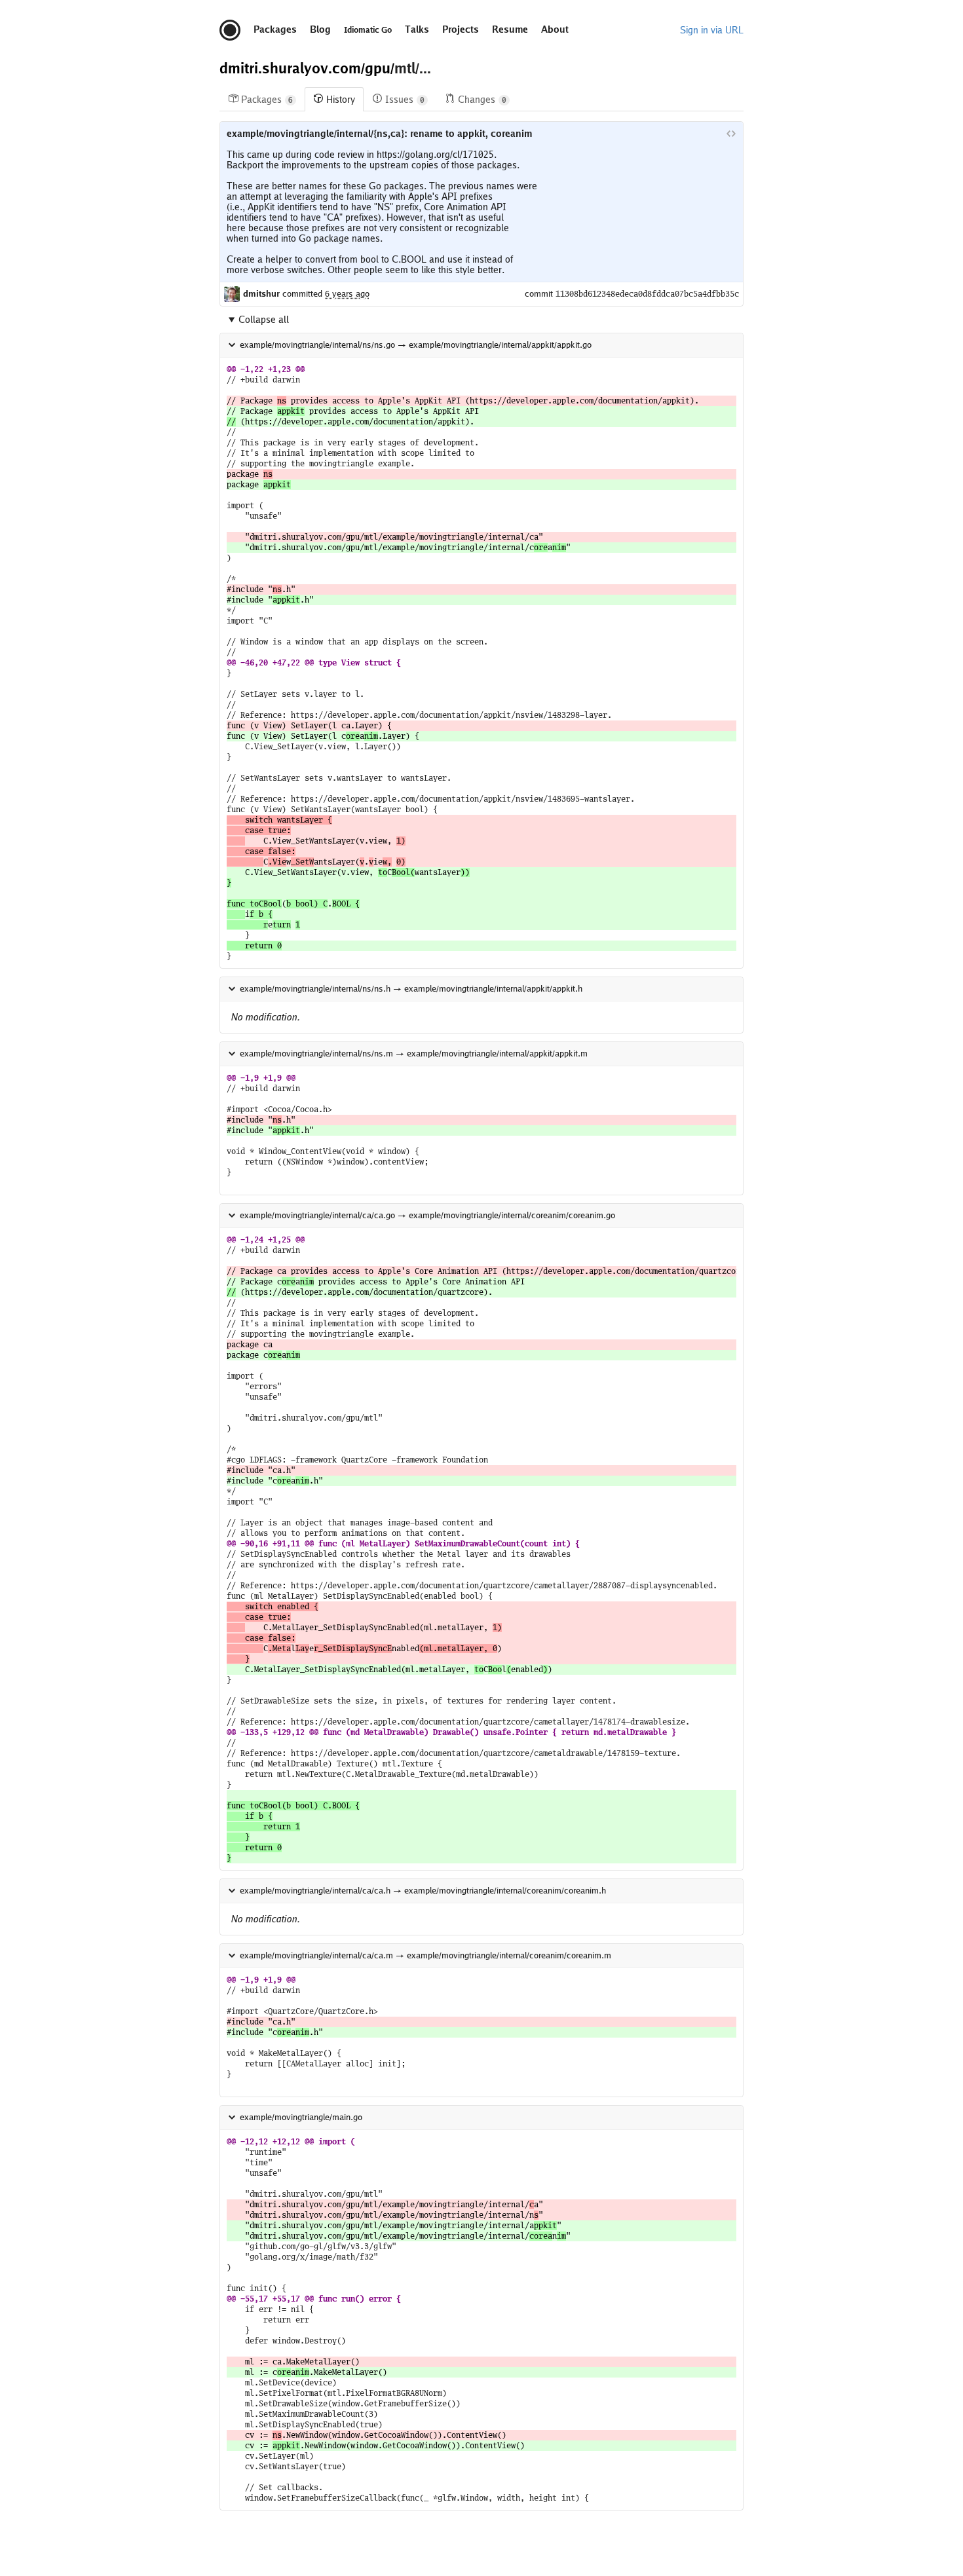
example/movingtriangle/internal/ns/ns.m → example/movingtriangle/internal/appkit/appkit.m (414, 1054)
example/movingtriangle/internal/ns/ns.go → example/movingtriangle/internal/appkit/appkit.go (416, 345)
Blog (320, 29)
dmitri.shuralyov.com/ (292, 68)
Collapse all (264, 320)
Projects (461, 29)
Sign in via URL (712, 30)
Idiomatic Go (368, 30)
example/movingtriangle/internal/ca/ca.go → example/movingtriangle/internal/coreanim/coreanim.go (427, 1215)
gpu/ (380, 68)
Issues (405, 100)
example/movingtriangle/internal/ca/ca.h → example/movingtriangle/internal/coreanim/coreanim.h (423, 1891)
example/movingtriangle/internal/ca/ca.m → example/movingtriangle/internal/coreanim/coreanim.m (425, 1955)
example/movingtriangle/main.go (301, 2117)
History (341, 100)
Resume (510, 29)
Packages (275, 29)
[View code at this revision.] (731, 134)
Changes (482, 100)
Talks (417, 29)
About (555, 29)
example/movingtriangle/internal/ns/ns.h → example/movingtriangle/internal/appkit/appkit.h (411, 989)
